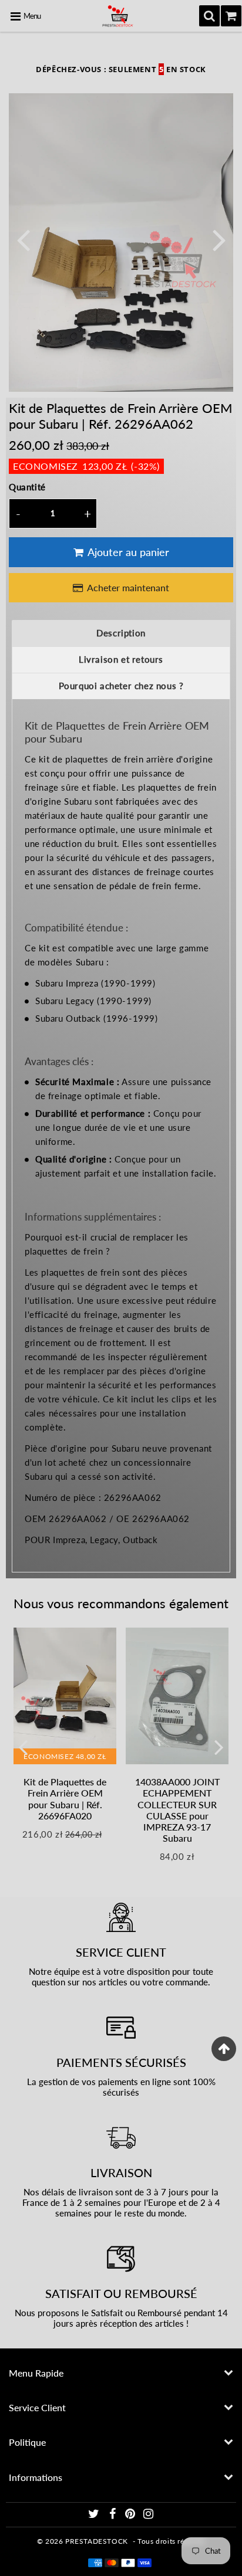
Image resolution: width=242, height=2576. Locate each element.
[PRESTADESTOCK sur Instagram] (149, 2515)
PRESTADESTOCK (97, 2541)
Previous (23, 239)
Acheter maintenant (128, 587)
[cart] (231, 16)
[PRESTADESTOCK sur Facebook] (113, 2515)
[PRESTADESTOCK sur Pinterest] (131, 2515)
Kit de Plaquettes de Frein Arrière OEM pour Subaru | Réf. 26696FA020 (65, 1799)
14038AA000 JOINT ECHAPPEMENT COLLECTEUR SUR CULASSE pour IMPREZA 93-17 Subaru (177, 1810)
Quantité (27, 487)
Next (219, 239)
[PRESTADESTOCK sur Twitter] (95, 2515)
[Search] (209, 16)
